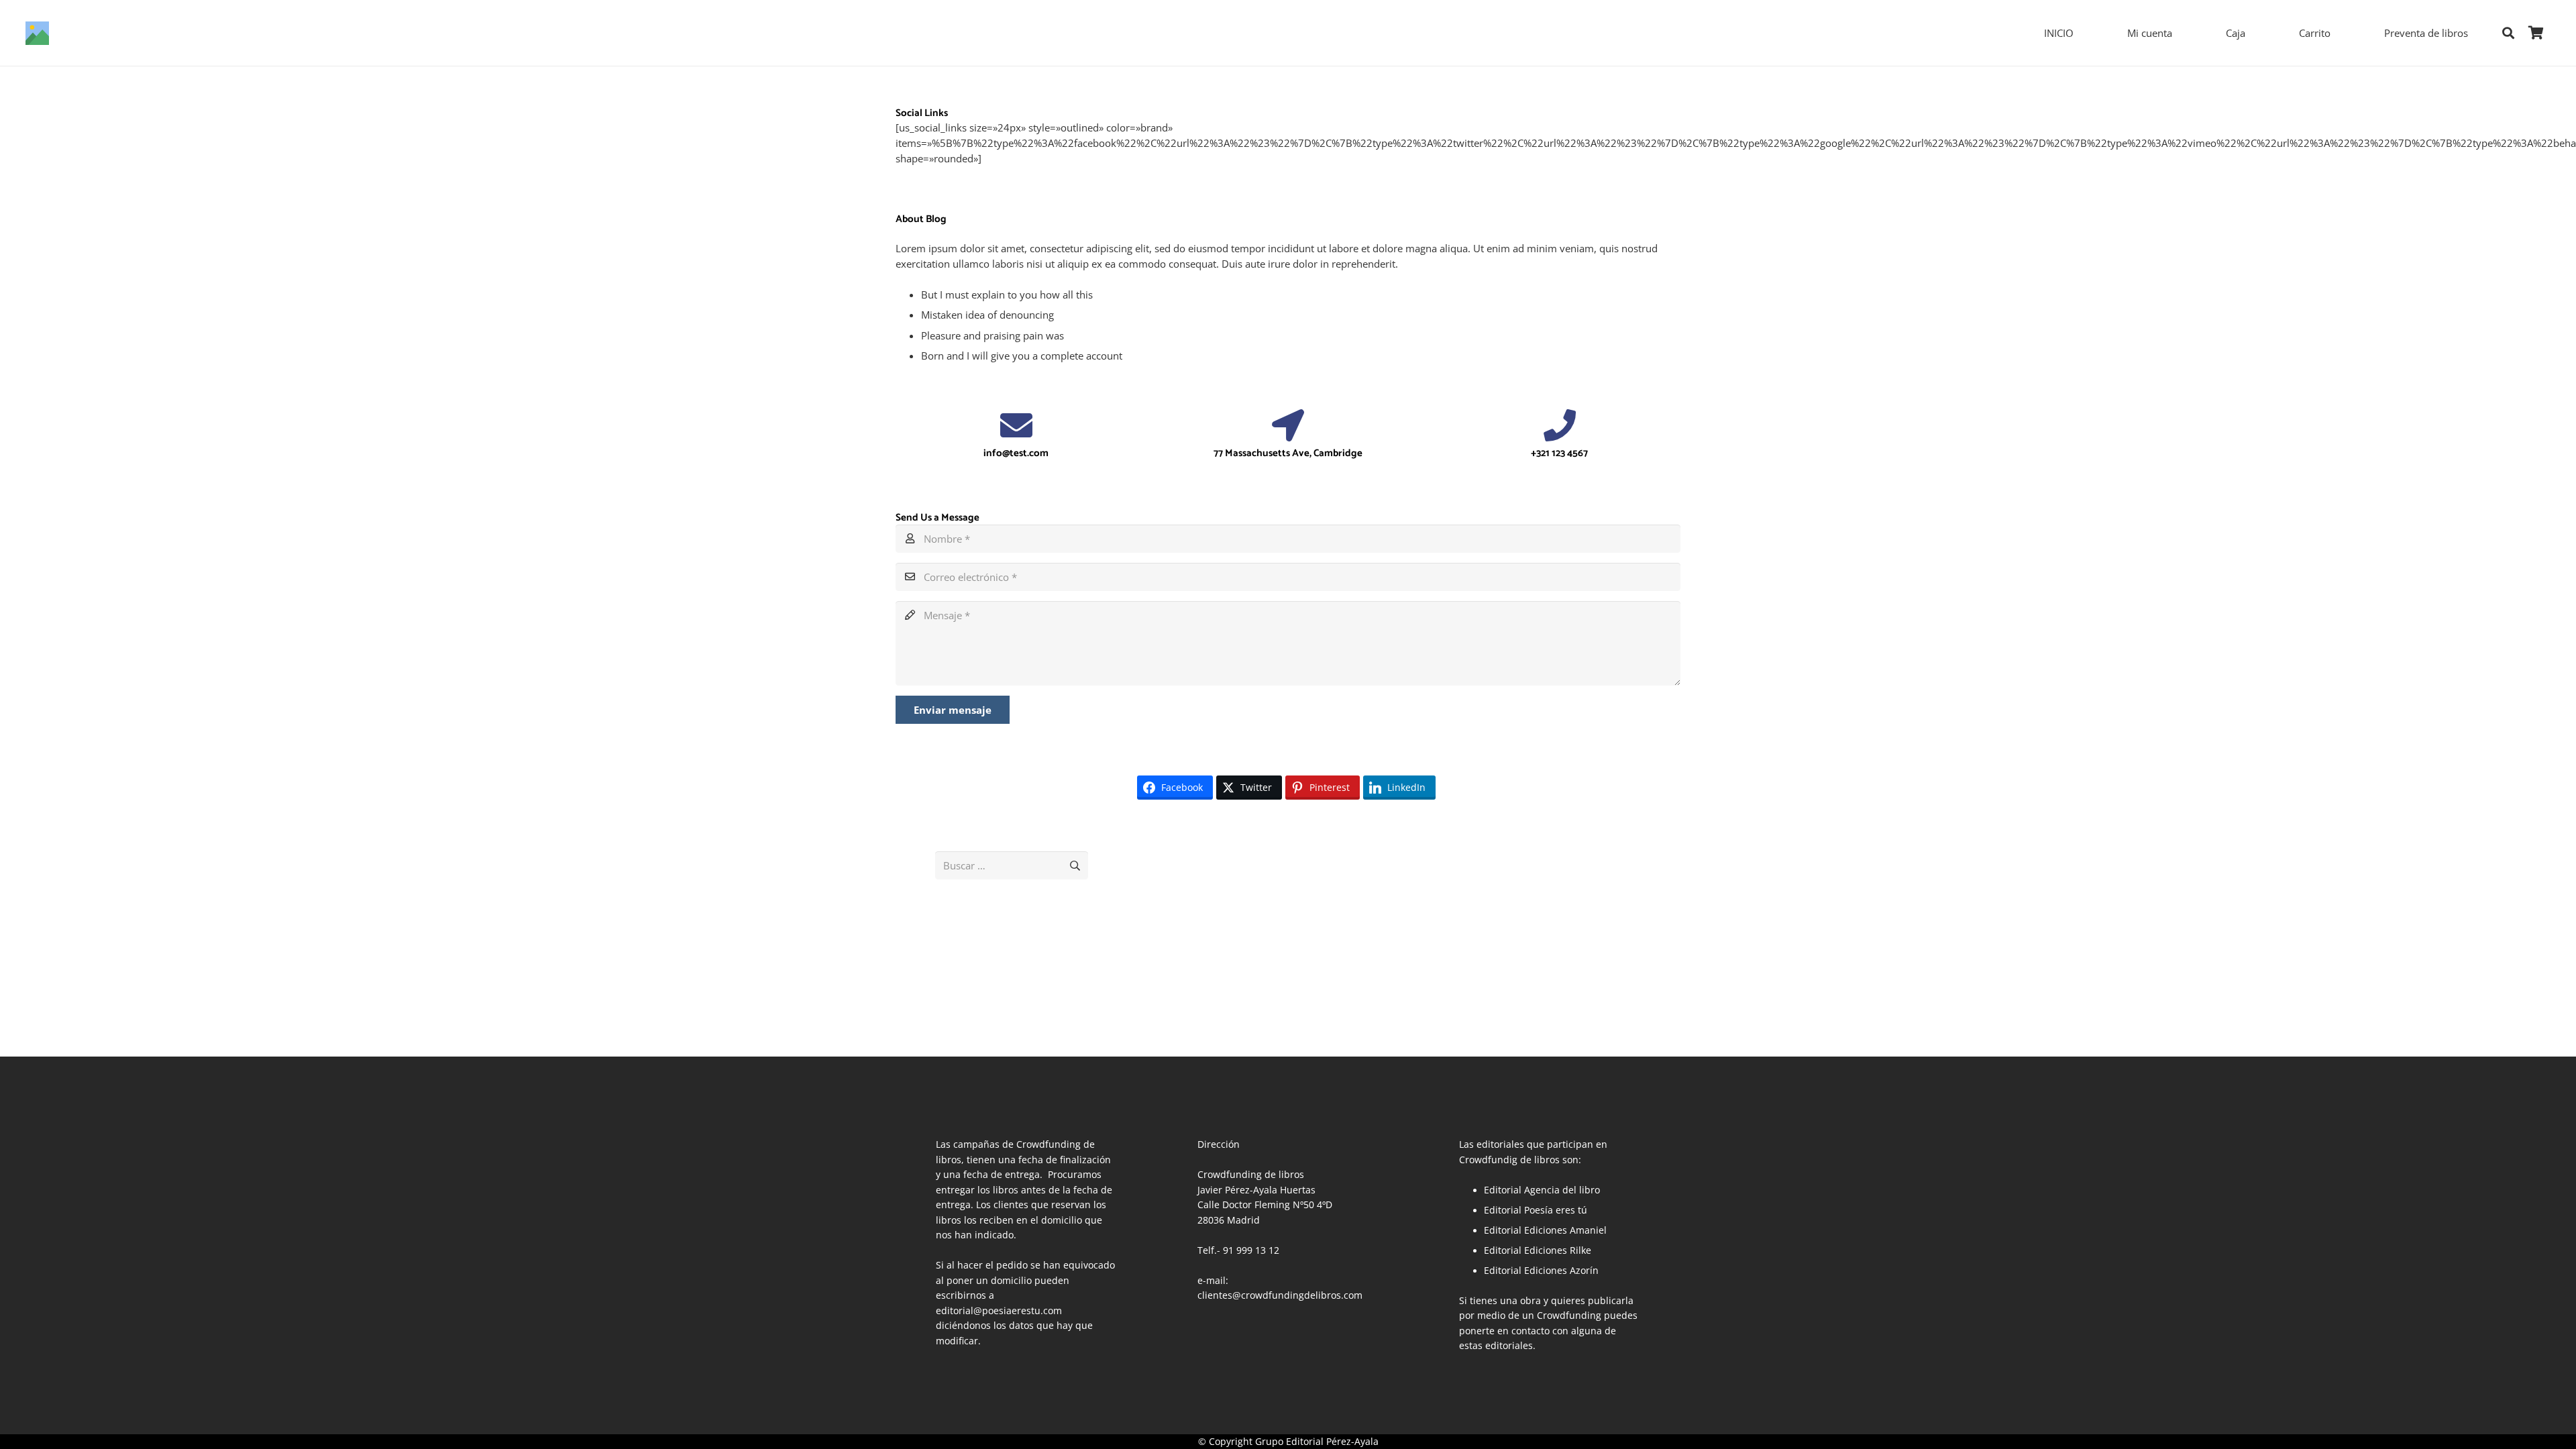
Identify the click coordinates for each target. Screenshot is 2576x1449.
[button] (2508, 33)
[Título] (37, 33)
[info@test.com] (1016, 425)
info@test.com (1016, 453)
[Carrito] (2536, 33)
